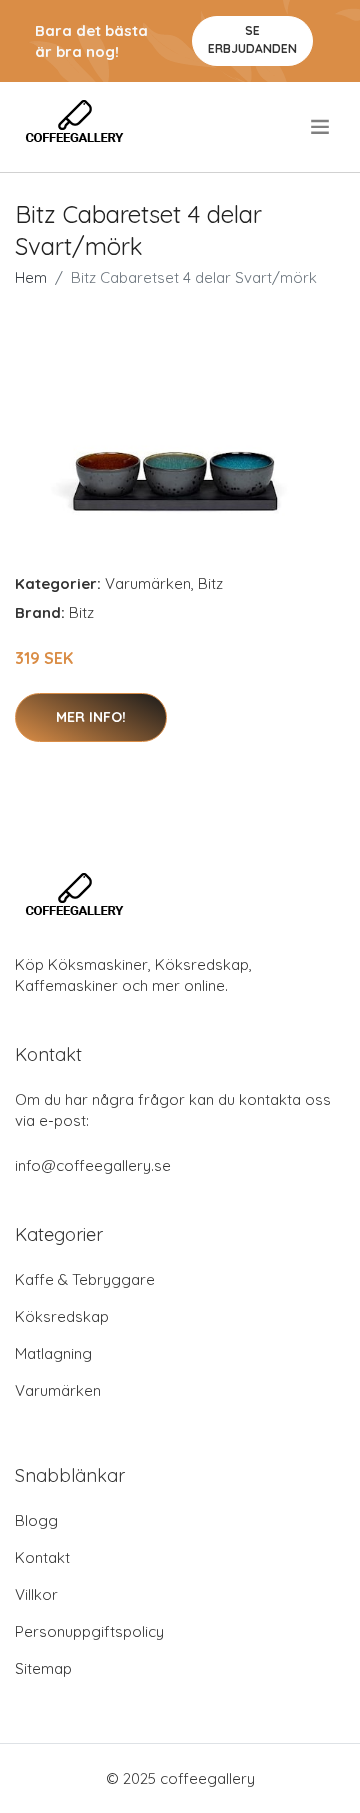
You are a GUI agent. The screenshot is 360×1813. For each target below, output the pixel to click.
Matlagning (53, 1353)
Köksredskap (62, 1316)
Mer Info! (91, 717)
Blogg (36, 1520)
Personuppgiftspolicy (89, 1631)
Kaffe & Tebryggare (85, 1279)
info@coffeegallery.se (93, 1165)
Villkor (36, 1594)
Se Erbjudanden (252, 39)
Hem (31, 277)
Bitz (210, 583)
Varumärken (148, 583)
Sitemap (43, 1668)
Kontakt (42, 1557)
